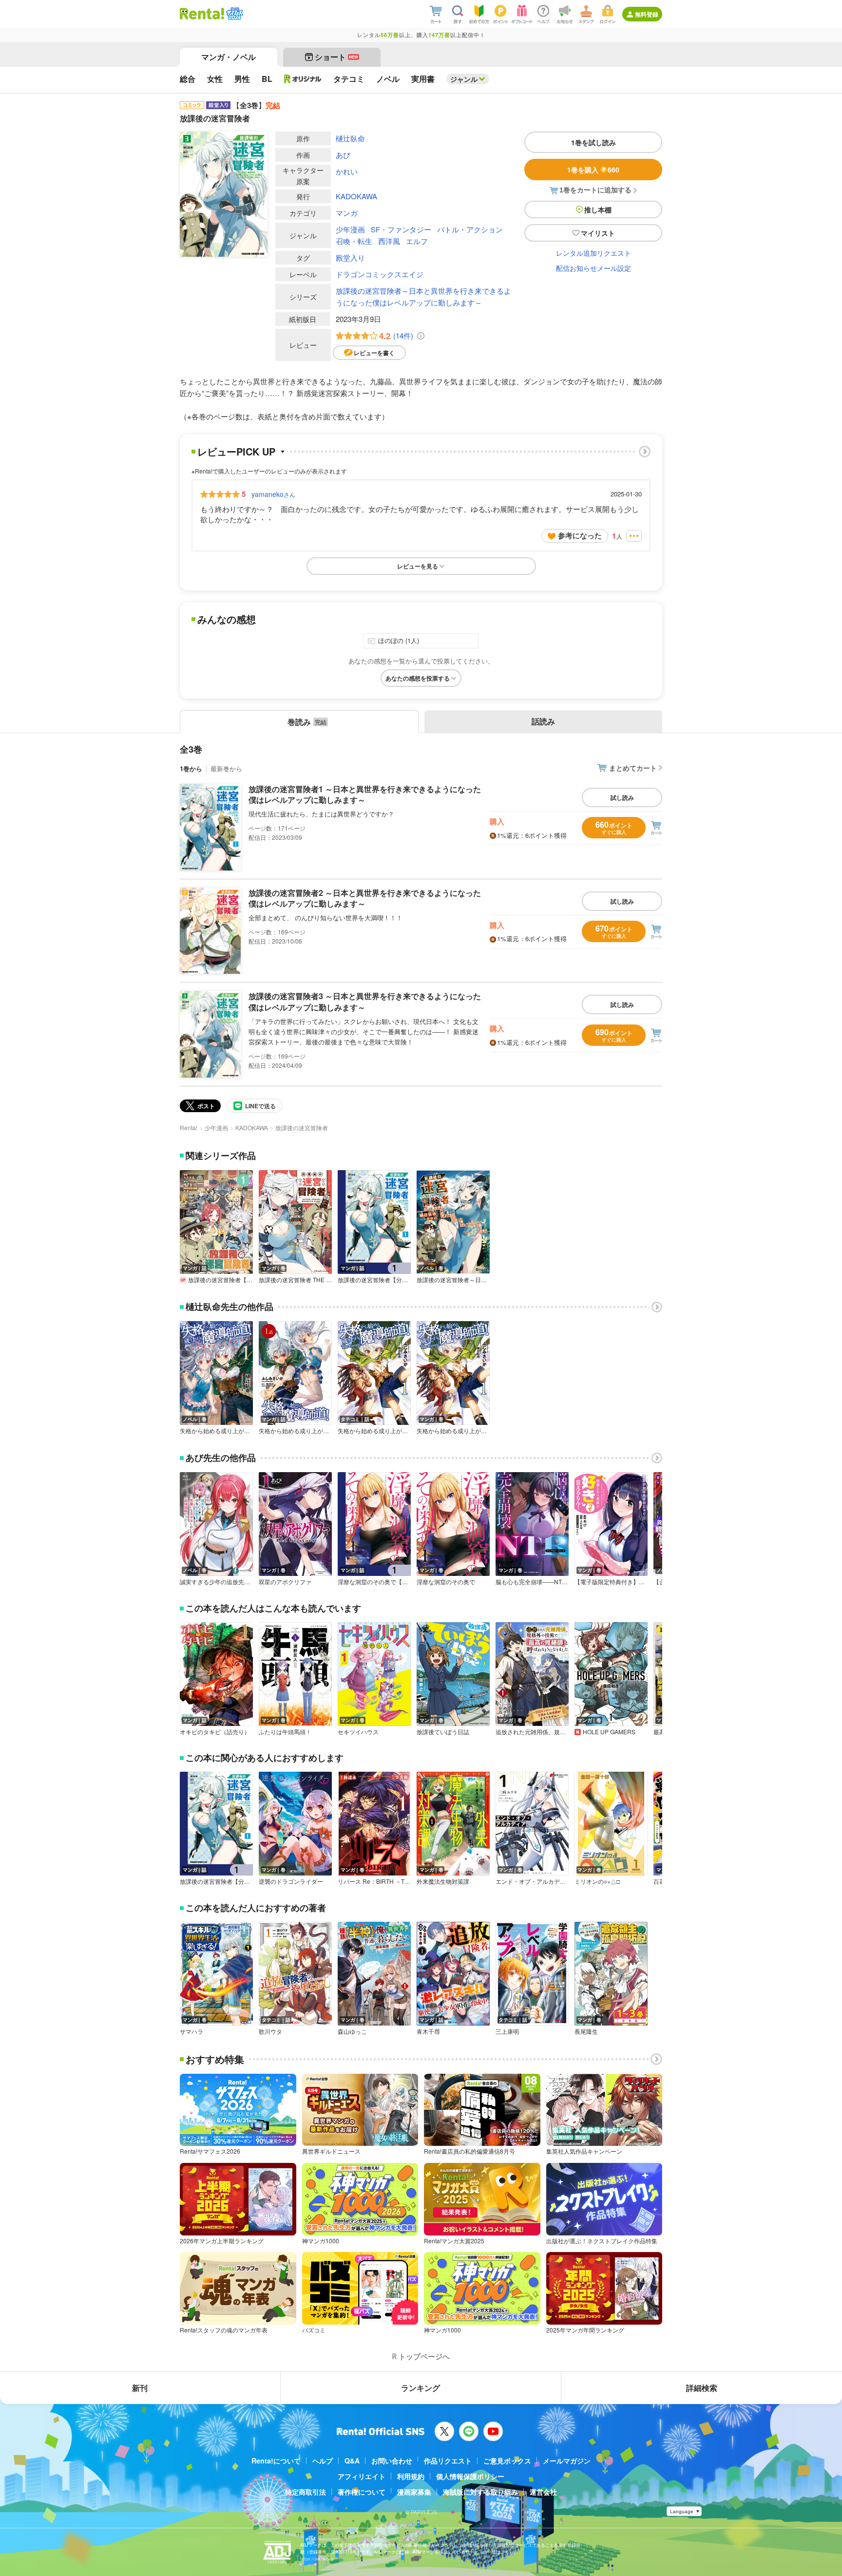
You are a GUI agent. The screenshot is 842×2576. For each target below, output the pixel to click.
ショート (336, 57)
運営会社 (543, 2492)
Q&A (352, 2461)
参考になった (580, 535)
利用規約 (411, 2476)
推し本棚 (598, 209)
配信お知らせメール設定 (593, 268)
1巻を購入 (593, 170)
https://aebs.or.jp (317, 2559)
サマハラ (191, 2031)
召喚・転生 (354, 241)
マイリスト (598, 233)
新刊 (140, 2388)
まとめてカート (633, 768)
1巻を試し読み (593, 142)
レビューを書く (374, 353)
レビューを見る (418, 566)
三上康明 (507, 2031)
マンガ (347, 213)
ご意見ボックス (507, 2461)
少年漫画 (350, 229)
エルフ (417, 241)
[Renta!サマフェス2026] (234, 14)
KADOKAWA (356, 196)
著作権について (362, 2492)
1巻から (191, 768)
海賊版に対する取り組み (480, 2492)
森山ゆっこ (352, 2031)
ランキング (421, 2388)
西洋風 (389, 241)
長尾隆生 (586, 2031)
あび (343, 155)
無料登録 (647, 14)
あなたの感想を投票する (418, 678)
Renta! (189, 1127)
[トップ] (202, 14)
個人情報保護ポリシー (470, 2476)
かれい (347, 171)
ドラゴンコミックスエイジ (380, 274)
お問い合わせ (392, 2461)
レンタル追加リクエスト (593, 253)
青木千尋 (428, 2031)
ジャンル (464, 79)
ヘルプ (323, 2461)
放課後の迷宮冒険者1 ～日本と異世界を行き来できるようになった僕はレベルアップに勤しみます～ (365, 794)
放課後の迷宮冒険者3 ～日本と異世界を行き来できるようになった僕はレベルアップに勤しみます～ (365, 1001)
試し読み (622, 797)
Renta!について (276, 2461)
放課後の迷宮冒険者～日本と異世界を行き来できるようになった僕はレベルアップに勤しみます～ (423, 296)
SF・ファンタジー (401, 229)
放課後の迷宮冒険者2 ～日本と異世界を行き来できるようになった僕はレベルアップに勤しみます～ (365, 898)
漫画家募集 (414, 2492)
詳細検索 (702, 2388)
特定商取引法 (306, 2492)
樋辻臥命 (350, 138)
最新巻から (226, 768)
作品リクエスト (448, 2461)
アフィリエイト (362, 2476)
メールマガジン (567, 2461)
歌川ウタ (270, 2031)
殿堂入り (350, 257)
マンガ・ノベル (229, 57)
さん (273, 494)
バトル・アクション (470, 229)
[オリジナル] (303, 79)
